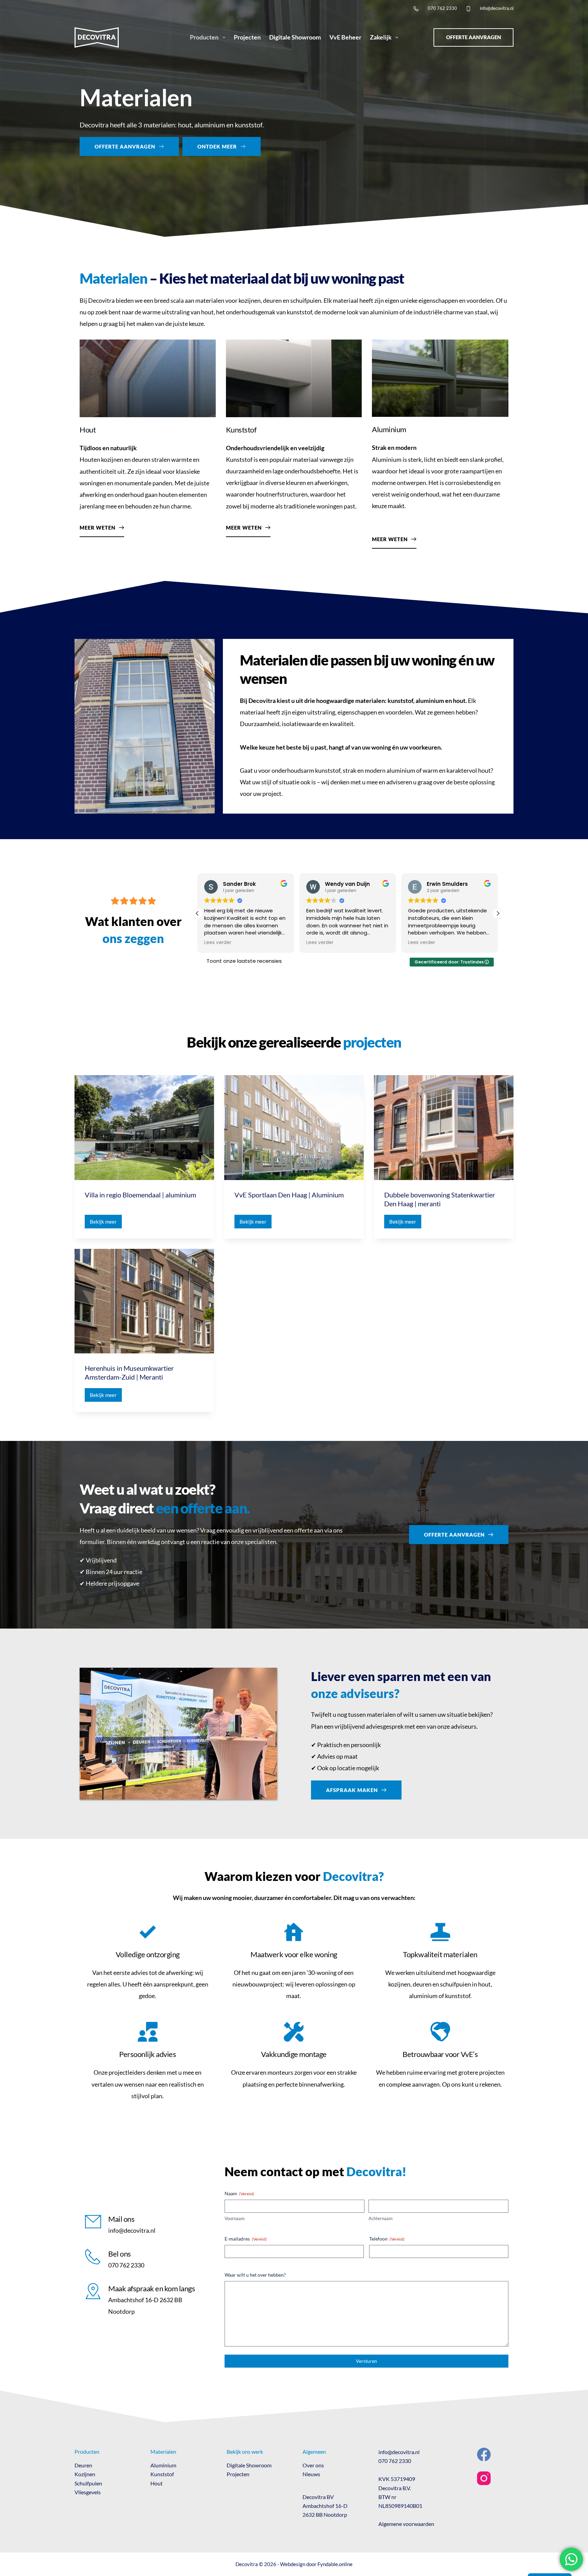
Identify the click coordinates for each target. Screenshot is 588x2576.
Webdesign (293, 2564)
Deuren (83, 2465)
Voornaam (235, 2218)
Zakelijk (381, 37)
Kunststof (162, 2474)
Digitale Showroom (295, 37)
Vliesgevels (88, 2492)
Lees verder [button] (218, 943)
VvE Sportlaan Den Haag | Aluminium (289, 1195)
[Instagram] (484, 2478)
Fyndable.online (335, 2564)
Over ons (313, 2465)
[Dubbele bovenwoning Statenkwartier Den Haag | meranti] (444, 1128)
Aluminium (163, 2465)
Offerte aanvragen (473, 37)
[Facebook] (484, 2454)
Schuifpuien (88, 2483)
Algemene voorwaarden (406, 2524)
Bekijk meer (106, 1223)
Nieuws (311, 2474)
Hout (157, 2483)
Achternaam (381, 2218)
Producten (204, 37)
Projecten (247, 37)
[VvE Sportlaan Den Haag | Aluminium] (294, 1128)
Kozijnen (85, 2474)
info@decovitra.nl (497, 8)
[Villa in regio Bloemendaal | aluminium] (144, 1128)
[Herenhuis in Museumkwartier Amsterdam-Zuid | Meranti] (144, 1301)
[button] (197, 913)
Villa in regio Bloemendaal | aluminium (140, 1195)
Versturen (366, 2361)
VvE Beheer (345, 37)
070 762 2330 (442, 8)
